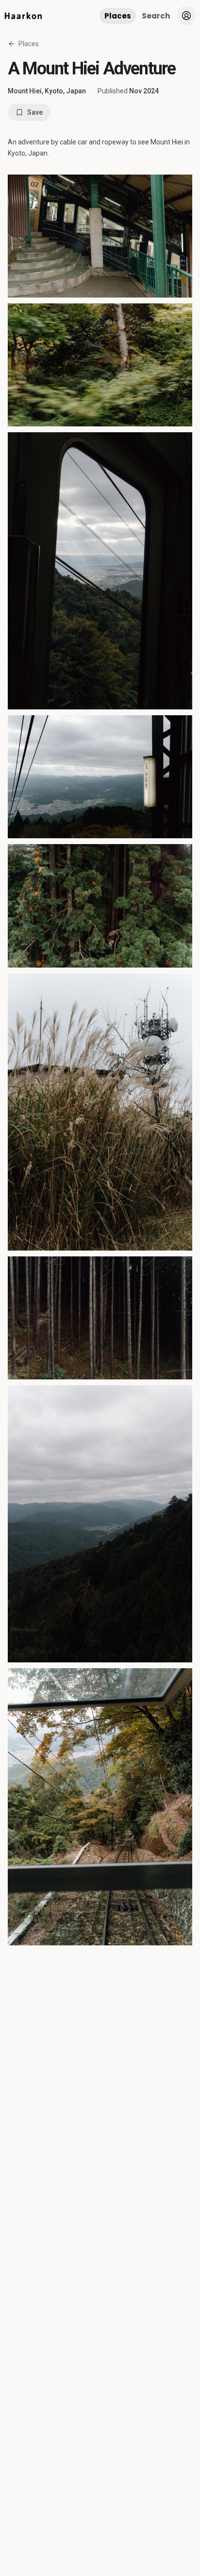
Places (118, 16)
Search (156, 16)
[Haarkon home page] (23, 16)
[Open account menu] (186, 16)
